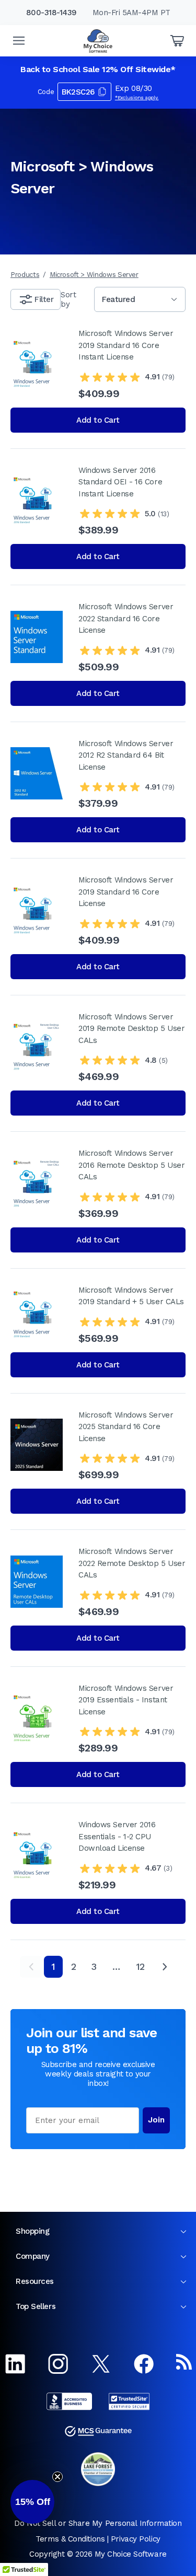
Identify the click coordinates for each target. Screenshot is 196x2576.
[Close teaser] (57, 2477)
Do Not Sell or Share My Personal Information (98, 2523)
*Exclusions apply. (137, 97)
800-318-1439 (51, 13)
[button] (32, 2502)
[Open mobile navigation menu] (19, 41)
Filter (44, 299)
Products (25, 275)
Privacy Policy (136, 2539)
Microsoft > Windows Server (94, 275)
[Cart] (177, 41)
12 (140, 1966)
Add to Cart (98, 420)
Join (156, 2120)
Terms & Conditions (70, 2539)
